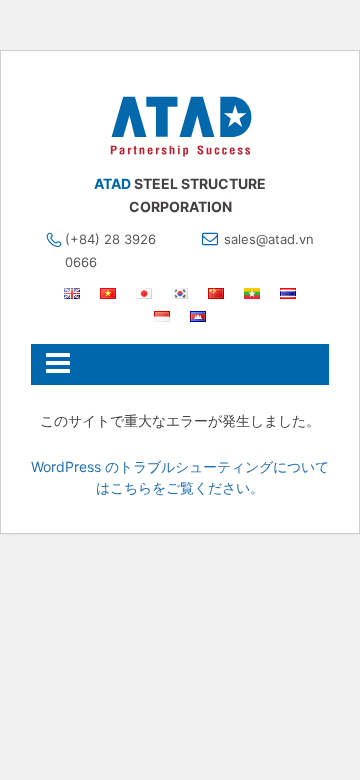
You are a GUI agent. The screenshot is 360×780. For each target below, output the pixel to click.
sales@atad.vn (269, 239)
